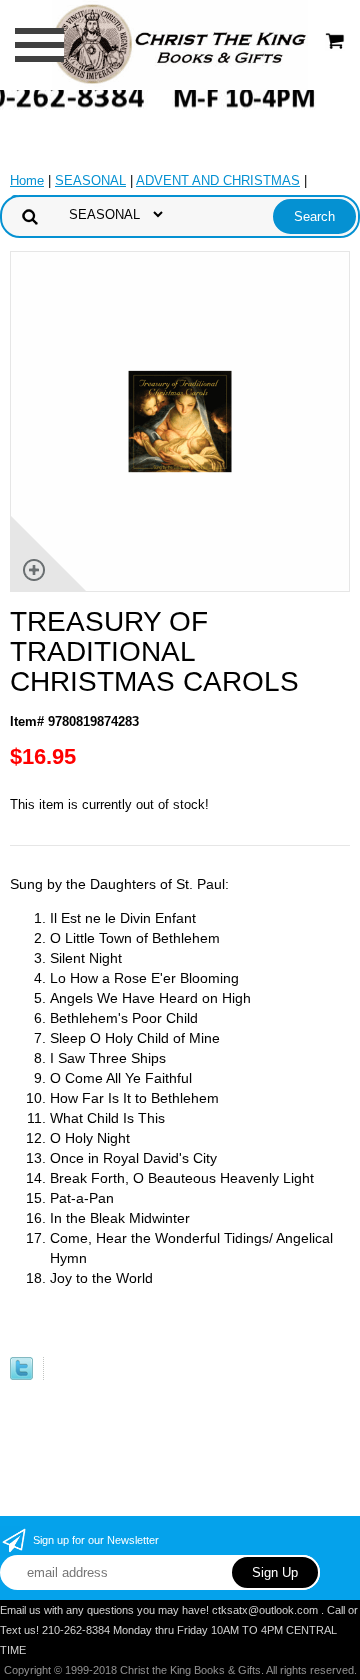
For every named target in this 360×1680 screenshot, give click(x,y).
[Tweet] (21, 1375)
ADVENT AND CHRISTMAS (218, 180)
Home (27, 180)
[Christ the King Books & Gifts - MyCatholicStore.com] (179, 43)
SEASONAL (90, 180)
